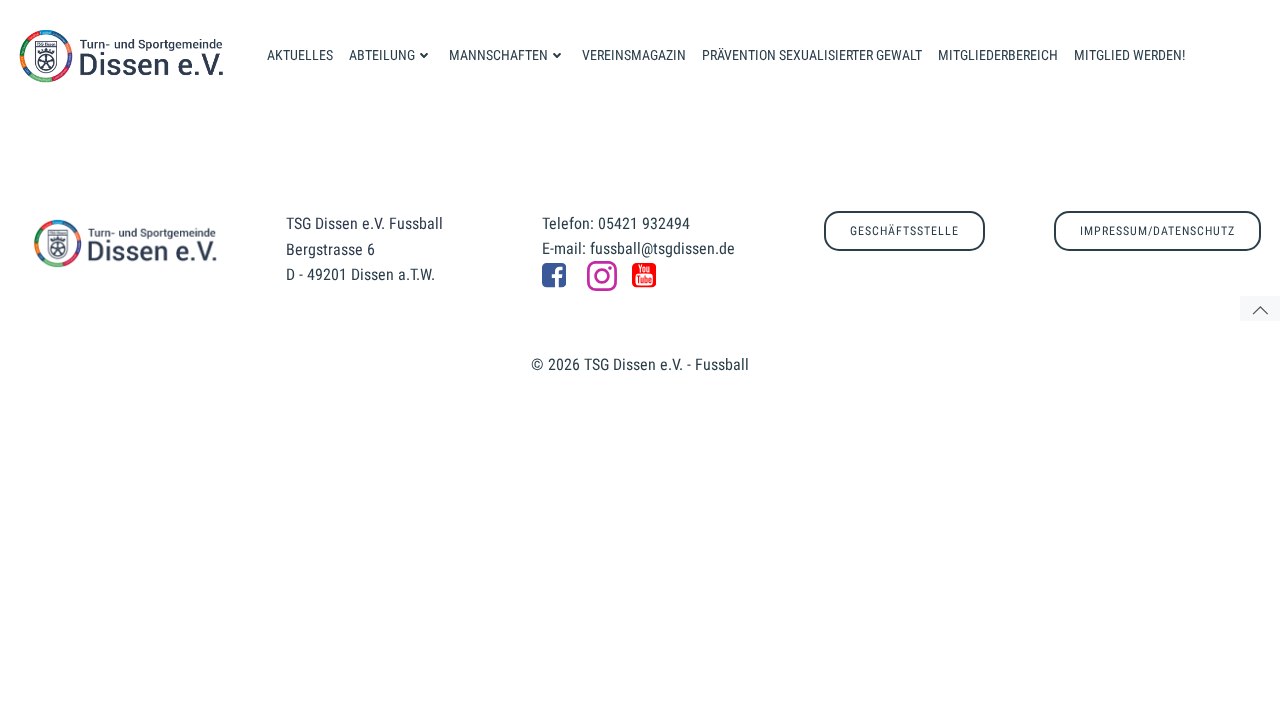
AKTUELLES (300, 55)
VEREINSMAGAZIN (634, 55)
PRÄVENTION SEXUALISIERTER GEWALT (812, 55)
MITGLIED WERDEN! (1129, 55)
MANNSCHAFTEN (498, 55)
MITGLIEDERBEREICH (998, 55)
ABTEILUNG (382, 55)
